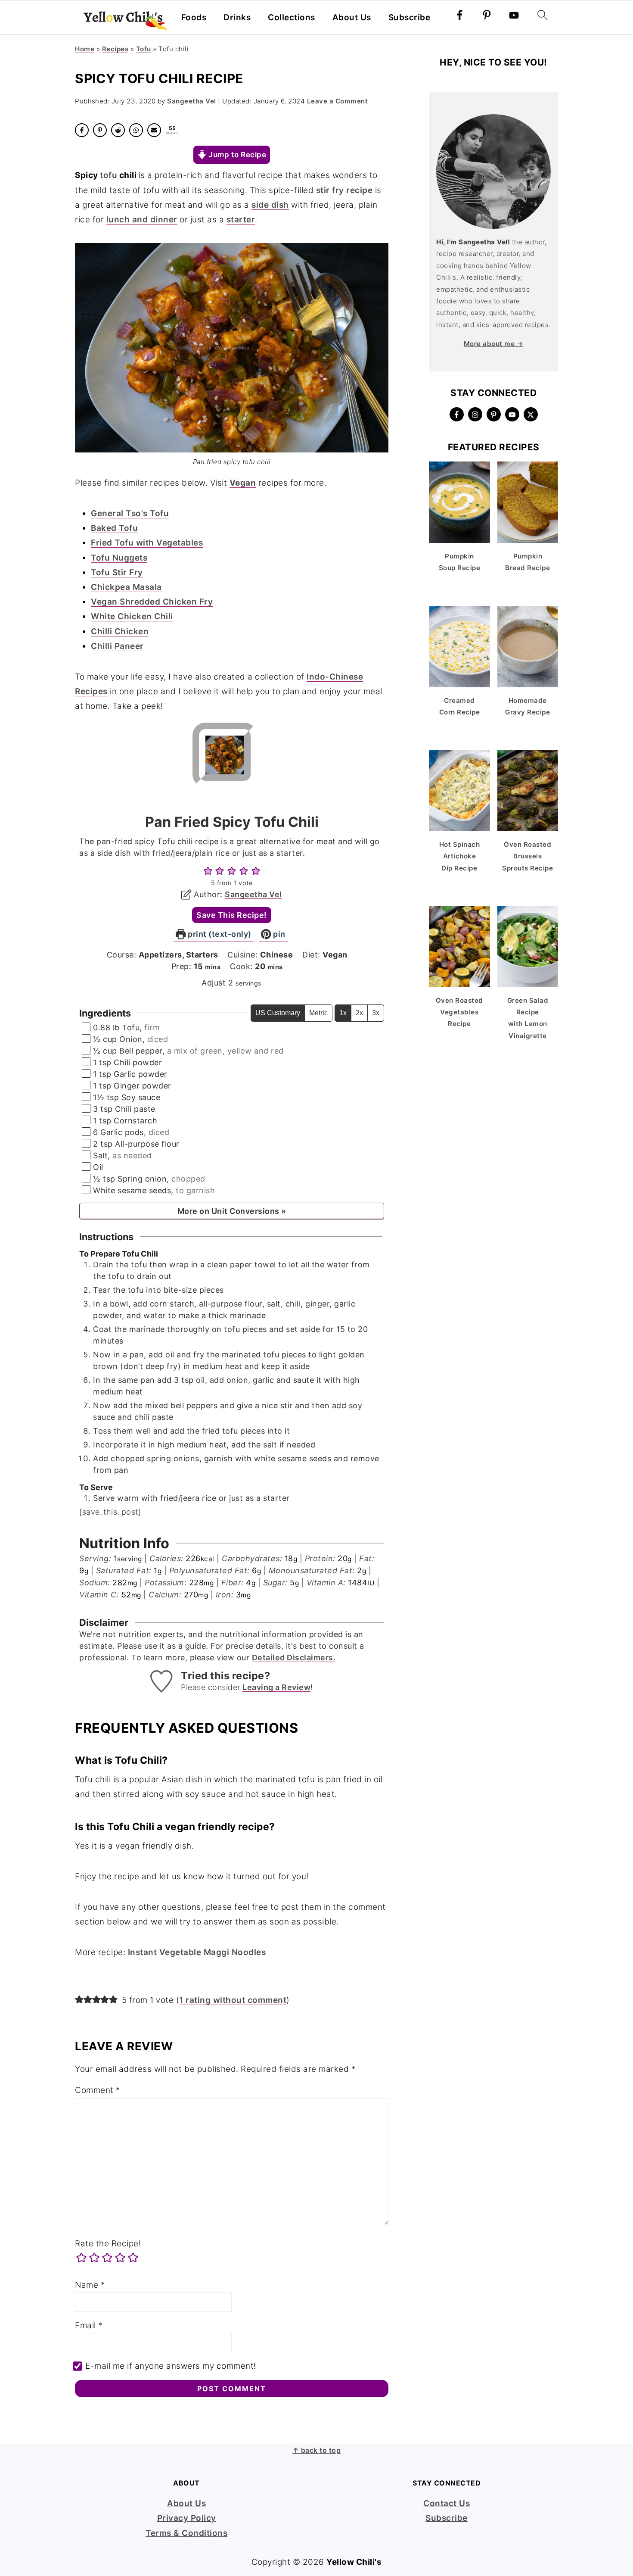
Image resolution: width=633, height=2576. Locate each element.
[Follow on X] (531, 414)
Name (90, 2285)
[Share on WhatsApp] (136, 130)
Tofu (144, 49)
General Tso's (120, 513)
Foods (194, 18)
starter (241, 220)
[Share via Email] (154, 130)
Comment (98, 2090)
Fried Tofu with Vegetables (147, 543)
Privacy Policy (187, 2518)
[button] (208, 871)
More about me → (494, 344)
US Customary (278, 1013)
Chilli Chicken (120, 632)
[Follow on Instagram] (475, 414)
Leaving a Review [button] (276, 1687)
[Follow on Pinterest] (494, 414)
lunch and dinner (142, 220)
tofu (109, 175)
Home (85, 49)
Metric (318, 1013)
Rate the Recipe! (108, 2244)
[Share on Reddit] (118, 130)
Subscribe (410, 18)
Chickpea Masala (126, 587)
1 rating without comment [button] (233, 2000)
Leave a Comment (338, 101)
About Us (352, 18)
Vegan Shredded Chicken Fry (152, 602)
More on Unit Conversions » (232, 1211)
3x (376, 1013)
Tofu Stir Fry (117, 572)
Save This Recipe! (232, 915)
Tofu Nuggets (119, 558)
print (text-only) (219, 934)
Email (89, 2325)
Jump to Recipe (237, 154)
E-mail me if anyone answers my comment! (171, 2366)
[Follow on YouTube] (512, 414)
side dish (270, 205)
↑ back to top (317, 2450)
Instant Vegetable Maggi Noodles (197, 1952)
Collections (292, 18)
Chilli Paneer (117, 646)
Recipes (115, 49)
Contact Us (447, 2503)
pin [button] (278, 934)
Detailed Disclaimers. (294, 1658)
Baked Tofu (114, 528)
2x (359, 1013)
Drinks (237, 18)
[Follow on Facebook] (457, 414)
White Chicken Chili (132, 616)
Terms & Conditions (186, 2533)
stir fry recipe (344, 190)
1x (343, 1013)
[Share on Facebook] (82, 130)
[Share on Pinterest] (100, 130)
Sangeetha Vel (253, 894)
